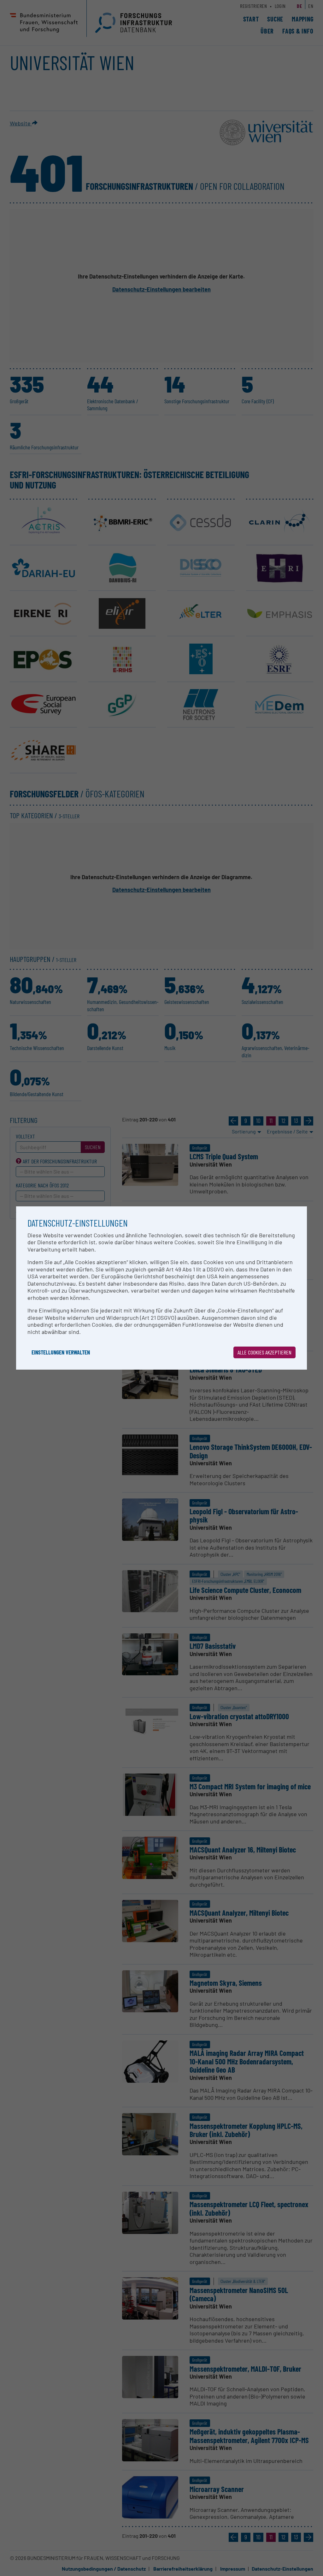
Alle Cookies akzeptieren (264, 1352)
